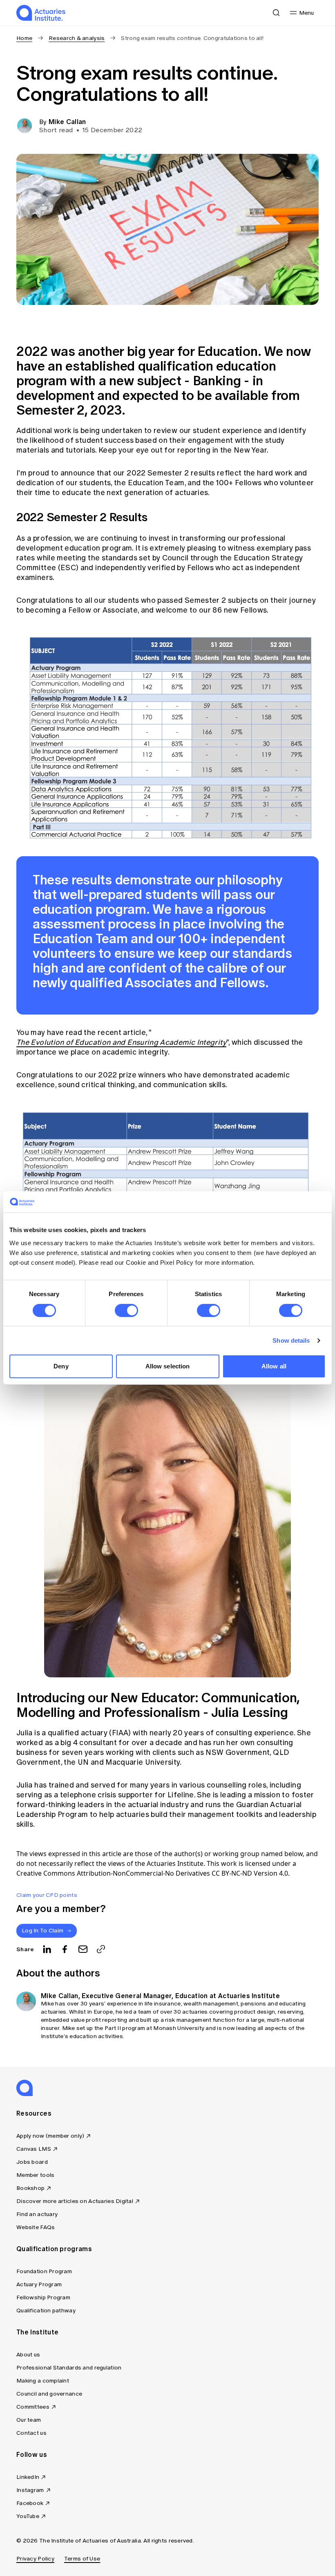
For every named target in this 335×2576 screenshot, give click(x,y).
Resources (34, 2113)
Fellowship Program (43, 2297)
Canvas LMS (34, 2149)
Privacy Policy (35, 2559)
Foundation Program (44, 2271)
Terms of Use (82, 2559)
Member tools (35, 2175)
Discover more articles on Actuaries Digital (75, 2201)
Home (24, 38)
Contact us (31, 2433)
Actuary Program (39, 2284)
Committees (33, 2407)
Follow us (32, 2454)
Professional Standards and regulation (69, 2368)
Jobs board (32, 2162)
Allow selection (168, 1366)
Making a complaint (43, 2381)
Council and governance (49, 2394)
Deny (61, 1366)
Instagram (30, 2490)
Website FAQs (36, 2227)
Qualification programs (54, 2249)
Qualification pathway (46, 2311)
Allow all (274, 1366)
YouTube (28, 2516)
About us (28, 2355)
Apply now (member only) (50, 2136)
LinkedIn (28, 2477)
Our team (29, 2420)
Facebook (30, 2503)
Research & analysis (77, 38)
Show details (291, 1340)
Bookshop (30, 2188)
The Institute (37, 2332)
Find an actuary (37, 2214)
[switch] (126, 1310)
